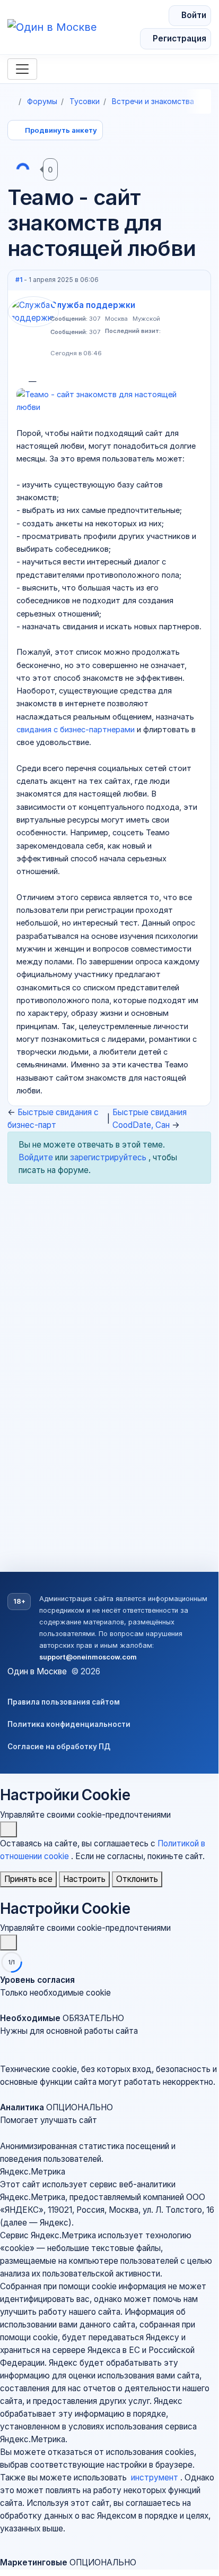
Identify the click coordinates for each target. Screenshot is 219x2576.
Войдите (37, 1157)
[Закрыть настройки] (8, 1942)
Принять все (28, 1879)
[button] (109, 2031)
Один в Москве (37, 1671)
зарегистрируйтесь (109, 1157)
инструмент (156, 2477)
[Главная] (11, 101)
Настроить (84, 1879)
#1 (20, 280)
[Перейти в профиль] (33, 329)
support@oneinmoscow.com (88, 1657)
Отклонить (137, 1879)
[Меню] (22, 69)
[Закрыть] (8, 1829)
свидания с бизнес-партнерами (77, 730)
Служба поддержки (93, 305)
